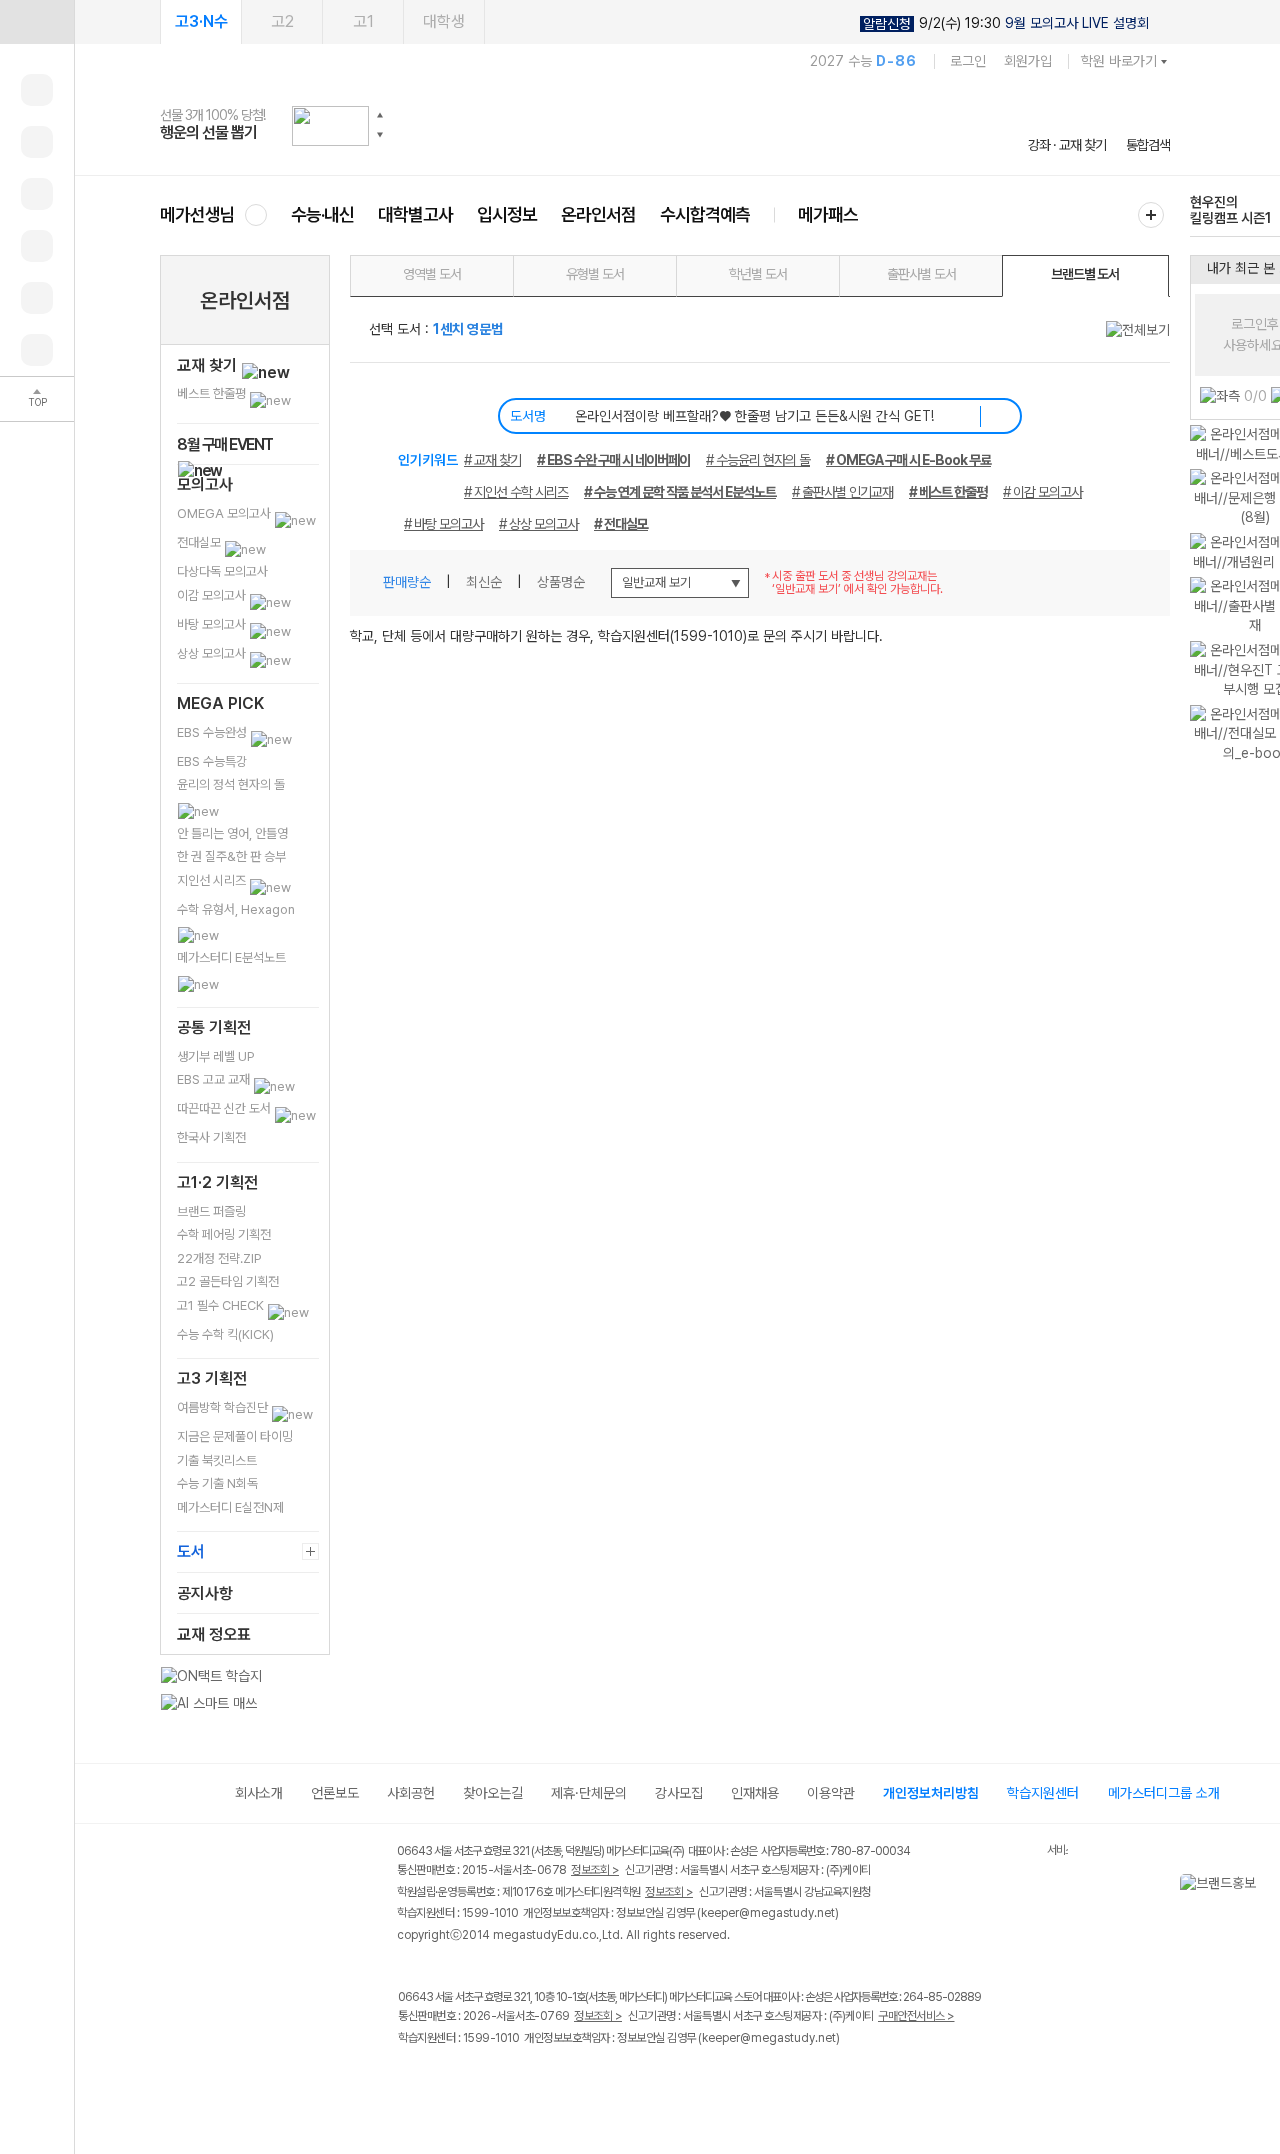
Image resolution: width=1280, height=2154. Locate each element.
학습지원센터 (1043, 1793)
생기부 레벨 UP (216, 1056)
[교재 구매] (37, 246)
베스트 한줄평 (213, 393)
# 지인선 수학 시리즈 (516, 492)
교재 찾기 (209, 365)
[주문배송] (37, 350)
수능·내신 (322, 214)
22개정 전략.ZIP (219, 1258)
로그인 (968, 61)
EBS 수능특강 (212, 761)
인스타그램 (451, 2079)
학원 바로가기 (1119, 61)
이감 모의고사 (213, 595)
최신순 (484, 582)
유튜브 (574, 2079)
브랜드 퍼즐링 (211, 1211)
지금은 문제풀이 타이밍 (235, 1436)
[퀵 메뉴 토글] (37, 22)
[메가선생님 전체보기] (255, 214)
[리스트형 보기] (1140, 577)
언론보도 (335, 1793)
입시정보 (507, 214)
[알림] (37, 194)
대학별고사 (415, 214)
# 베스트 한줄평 (948, 492)
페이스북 (410, 2079)
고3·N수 (201, 21)
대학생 (444, 21)
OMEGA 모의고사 (225, 513)
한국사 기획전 (211, 1137)
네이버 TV (533, 2079)
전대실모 (200, 542)
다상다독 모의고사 (222, 571)
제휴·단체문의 (589, 1793)
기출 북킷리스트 (217, 1460)
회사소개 (259, 1793)
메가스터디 (665, 125)
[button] (380, 115)
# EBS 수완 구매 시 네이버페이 (613, 460)
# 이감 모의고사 (1042, 492)
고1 (363, 21)
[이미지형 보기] (1102, 577)
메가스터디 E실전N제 (230, 1507)
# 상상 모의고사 (538, 524)
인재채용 (755, 1793)
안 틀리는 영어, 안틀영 (232, 833)
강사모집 (679, 1793)
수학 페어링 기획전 (224, 1234)
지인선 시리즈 (213, 880)
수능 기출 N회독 (217, 1483)
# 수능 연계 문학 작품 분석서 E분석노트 (680, 492)
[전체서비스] (1151, 215)
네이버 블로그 (492, 2079)
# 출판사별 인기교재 (842, 492)
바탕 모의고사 (213, 624)
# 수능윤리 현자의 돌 (758, 460)
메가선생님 (197, 214)
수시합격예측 (705, 214)
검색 (998, 416)
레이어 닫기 (1265, 1884)
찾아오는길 (493, 1793)
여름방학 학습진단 (224, 1407)
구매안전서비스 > (916, 2016)
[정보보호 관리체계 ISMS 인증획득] (988, 1852)
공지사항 (205, 1593)
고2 (282, 21)
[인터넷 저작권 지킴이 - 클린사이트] (1021, 1854)
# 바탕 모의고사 (443, 524)
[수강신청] (37, 142)
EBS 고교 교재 (215, 1079)
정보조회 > (595, 1870)
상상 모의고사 (213, 653)
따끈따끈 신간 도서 (225, 1108)
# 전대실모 (621, 524)
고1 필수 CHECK (222, 1305)
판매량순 (407, 582)
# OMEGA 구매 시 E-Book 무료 (908, 460)
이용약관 (831, 1793)
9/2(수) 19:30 (1006, 23)
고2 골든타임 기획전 (228, 1281)
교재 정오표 (214, 1634)
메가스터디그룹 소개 (1164, 1793)
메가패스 (828, 214)
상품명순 (561, 582)
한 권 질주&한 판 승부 (231, 856)
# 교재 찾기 (492, 460)
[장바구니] (37, 298)
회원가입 (1028, 61)
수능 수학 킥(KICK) (225, 1334)
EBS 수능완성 (213, 732)
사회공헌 (411, 1793)
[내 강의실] (37, 90)
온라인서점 (598, 214)
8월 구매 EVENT (225, 444)
